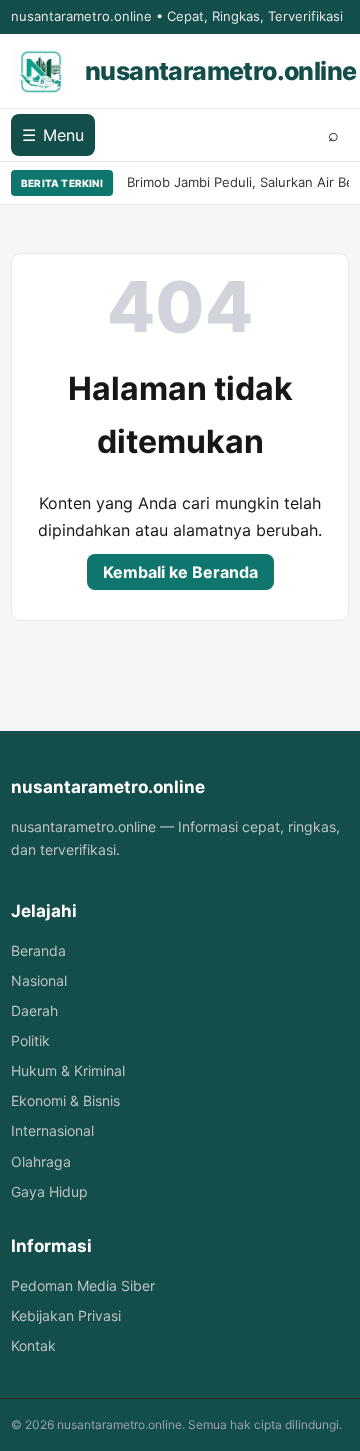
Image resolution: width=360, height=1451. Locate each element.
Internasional (52, 1130)
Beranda (38, 950)
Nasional (39, 980)
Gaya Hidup (49, 1191)
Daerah (34, 1010)
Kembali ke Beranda (180, 572)
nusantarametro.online (220, 71)
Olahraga (41, 1161)
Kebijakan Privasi (66, 1315)
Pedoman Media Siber (83, 1285)
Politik (30, 1040)
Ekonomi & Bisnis (65, 1100)
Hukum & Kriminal (68, 1070)
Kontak (33, 1345)
